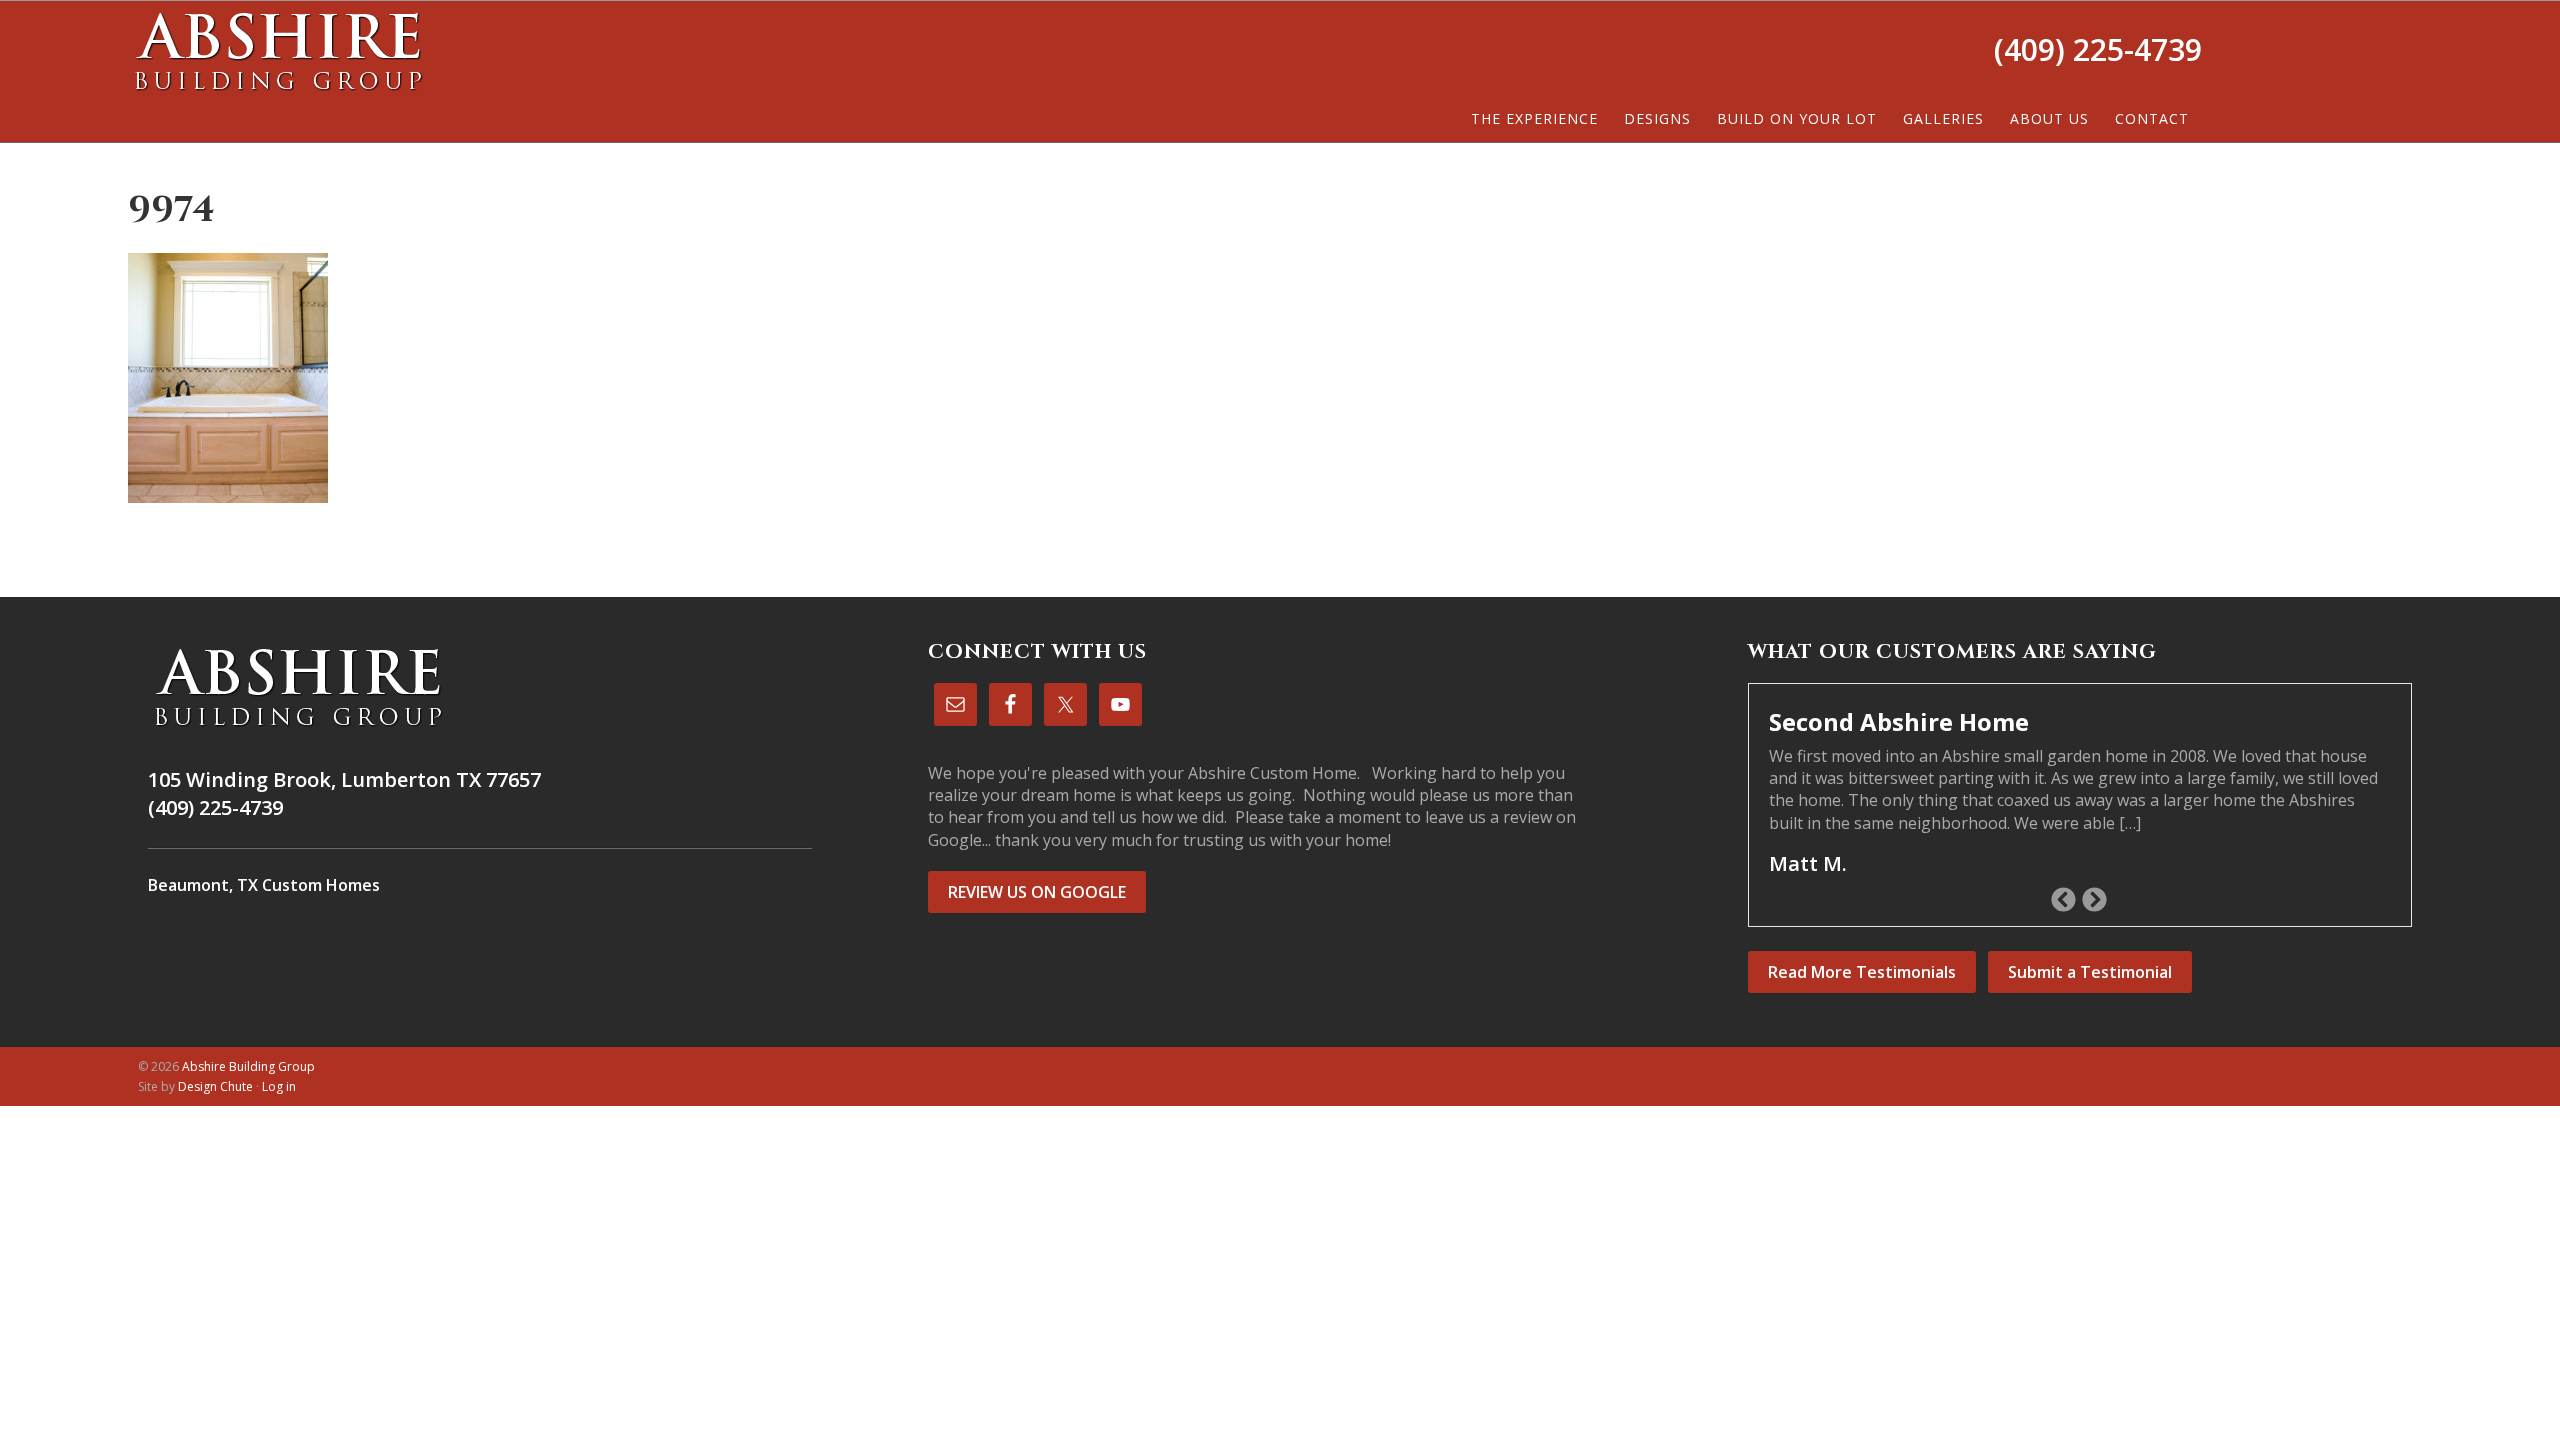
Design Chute (215, 1086)
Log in (279, 1086)
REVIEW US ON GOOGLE (1037, 892)
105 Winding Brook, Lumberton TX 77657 (344, 779)
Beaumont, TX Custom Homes (264, 885)
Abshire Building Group (278, 51)
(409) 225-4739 (2098, 49)
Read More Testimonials (1862, 972)
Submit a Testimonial (2090, 972)
